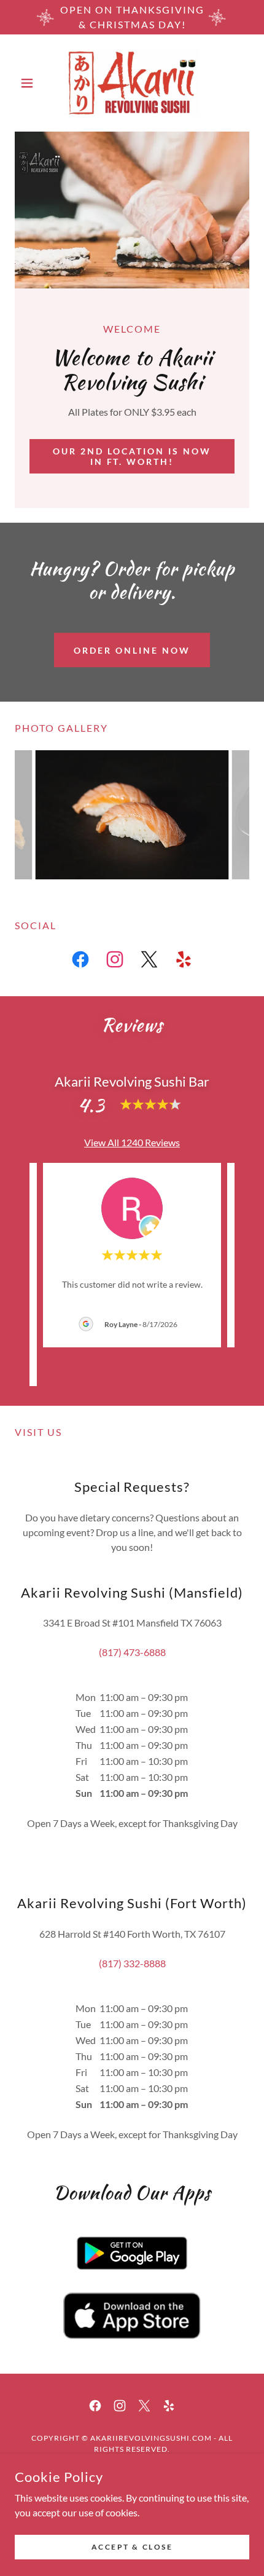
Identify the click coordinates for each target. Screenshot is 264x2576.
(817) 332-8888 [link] (132, 1963)
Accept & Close (132, 2547)
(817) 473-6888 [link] (132, 1652)
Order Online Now (132, 650)
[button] (32, 83)
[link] (132, 83)
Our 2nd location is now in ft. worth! (132, 456)
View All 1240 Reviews (132, 1142)
